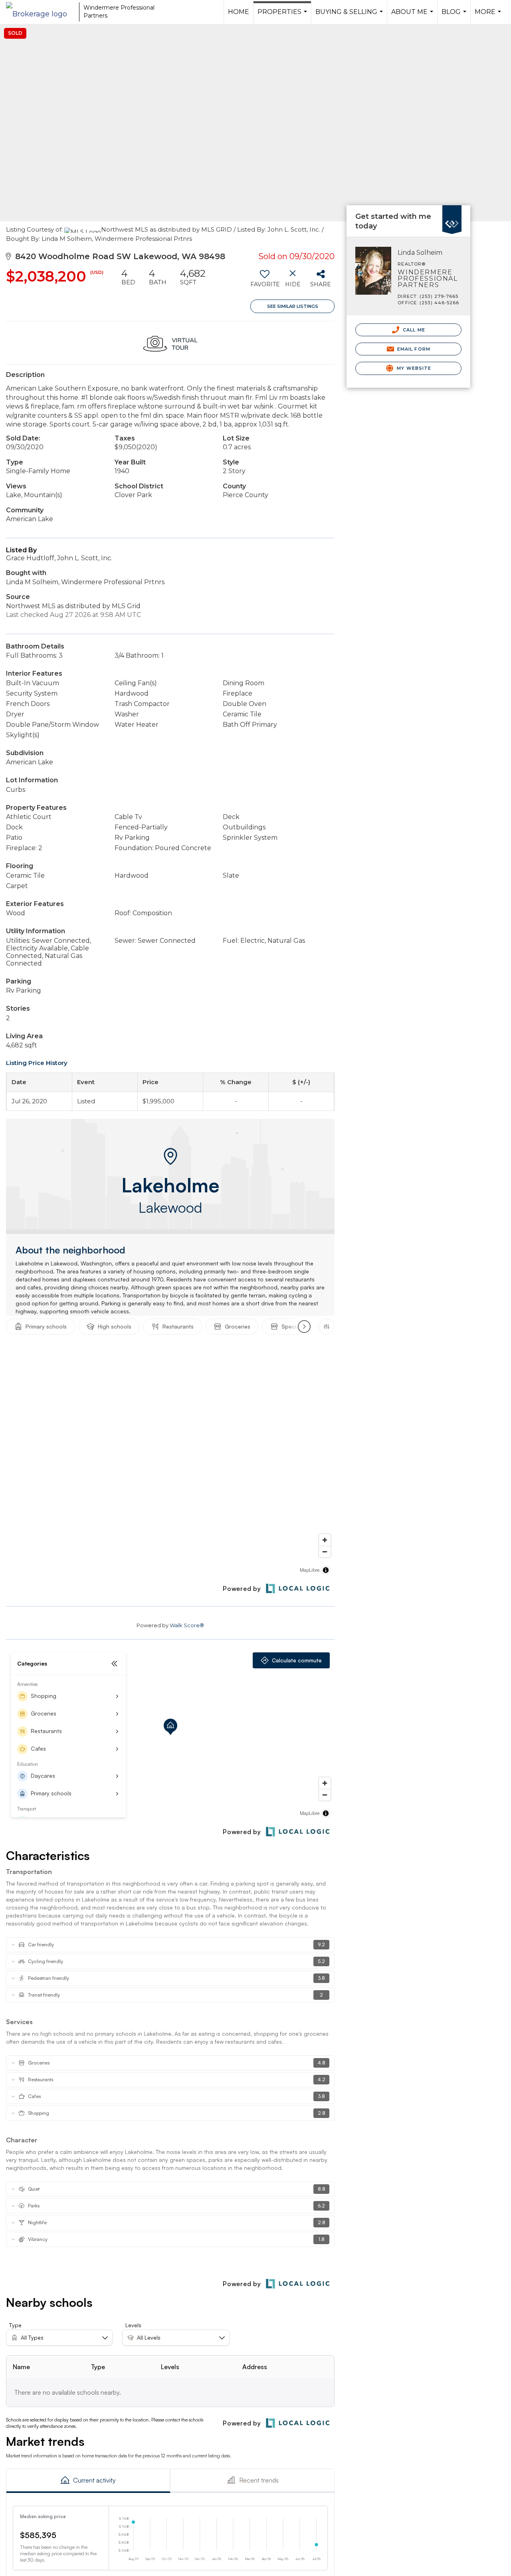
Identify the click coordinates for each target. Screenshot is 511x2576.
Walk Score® (187, 1625)
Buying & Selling (350, 16)
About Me (413, 16)
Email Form (413, 349)
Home (239, 12)
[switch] (264, 281)
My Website (413, 368)
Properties (283, 16)
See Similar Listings (293, 306)
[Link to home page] (41, 12)
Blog (455, 16)
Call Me (413, 330)
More (489, 16)
